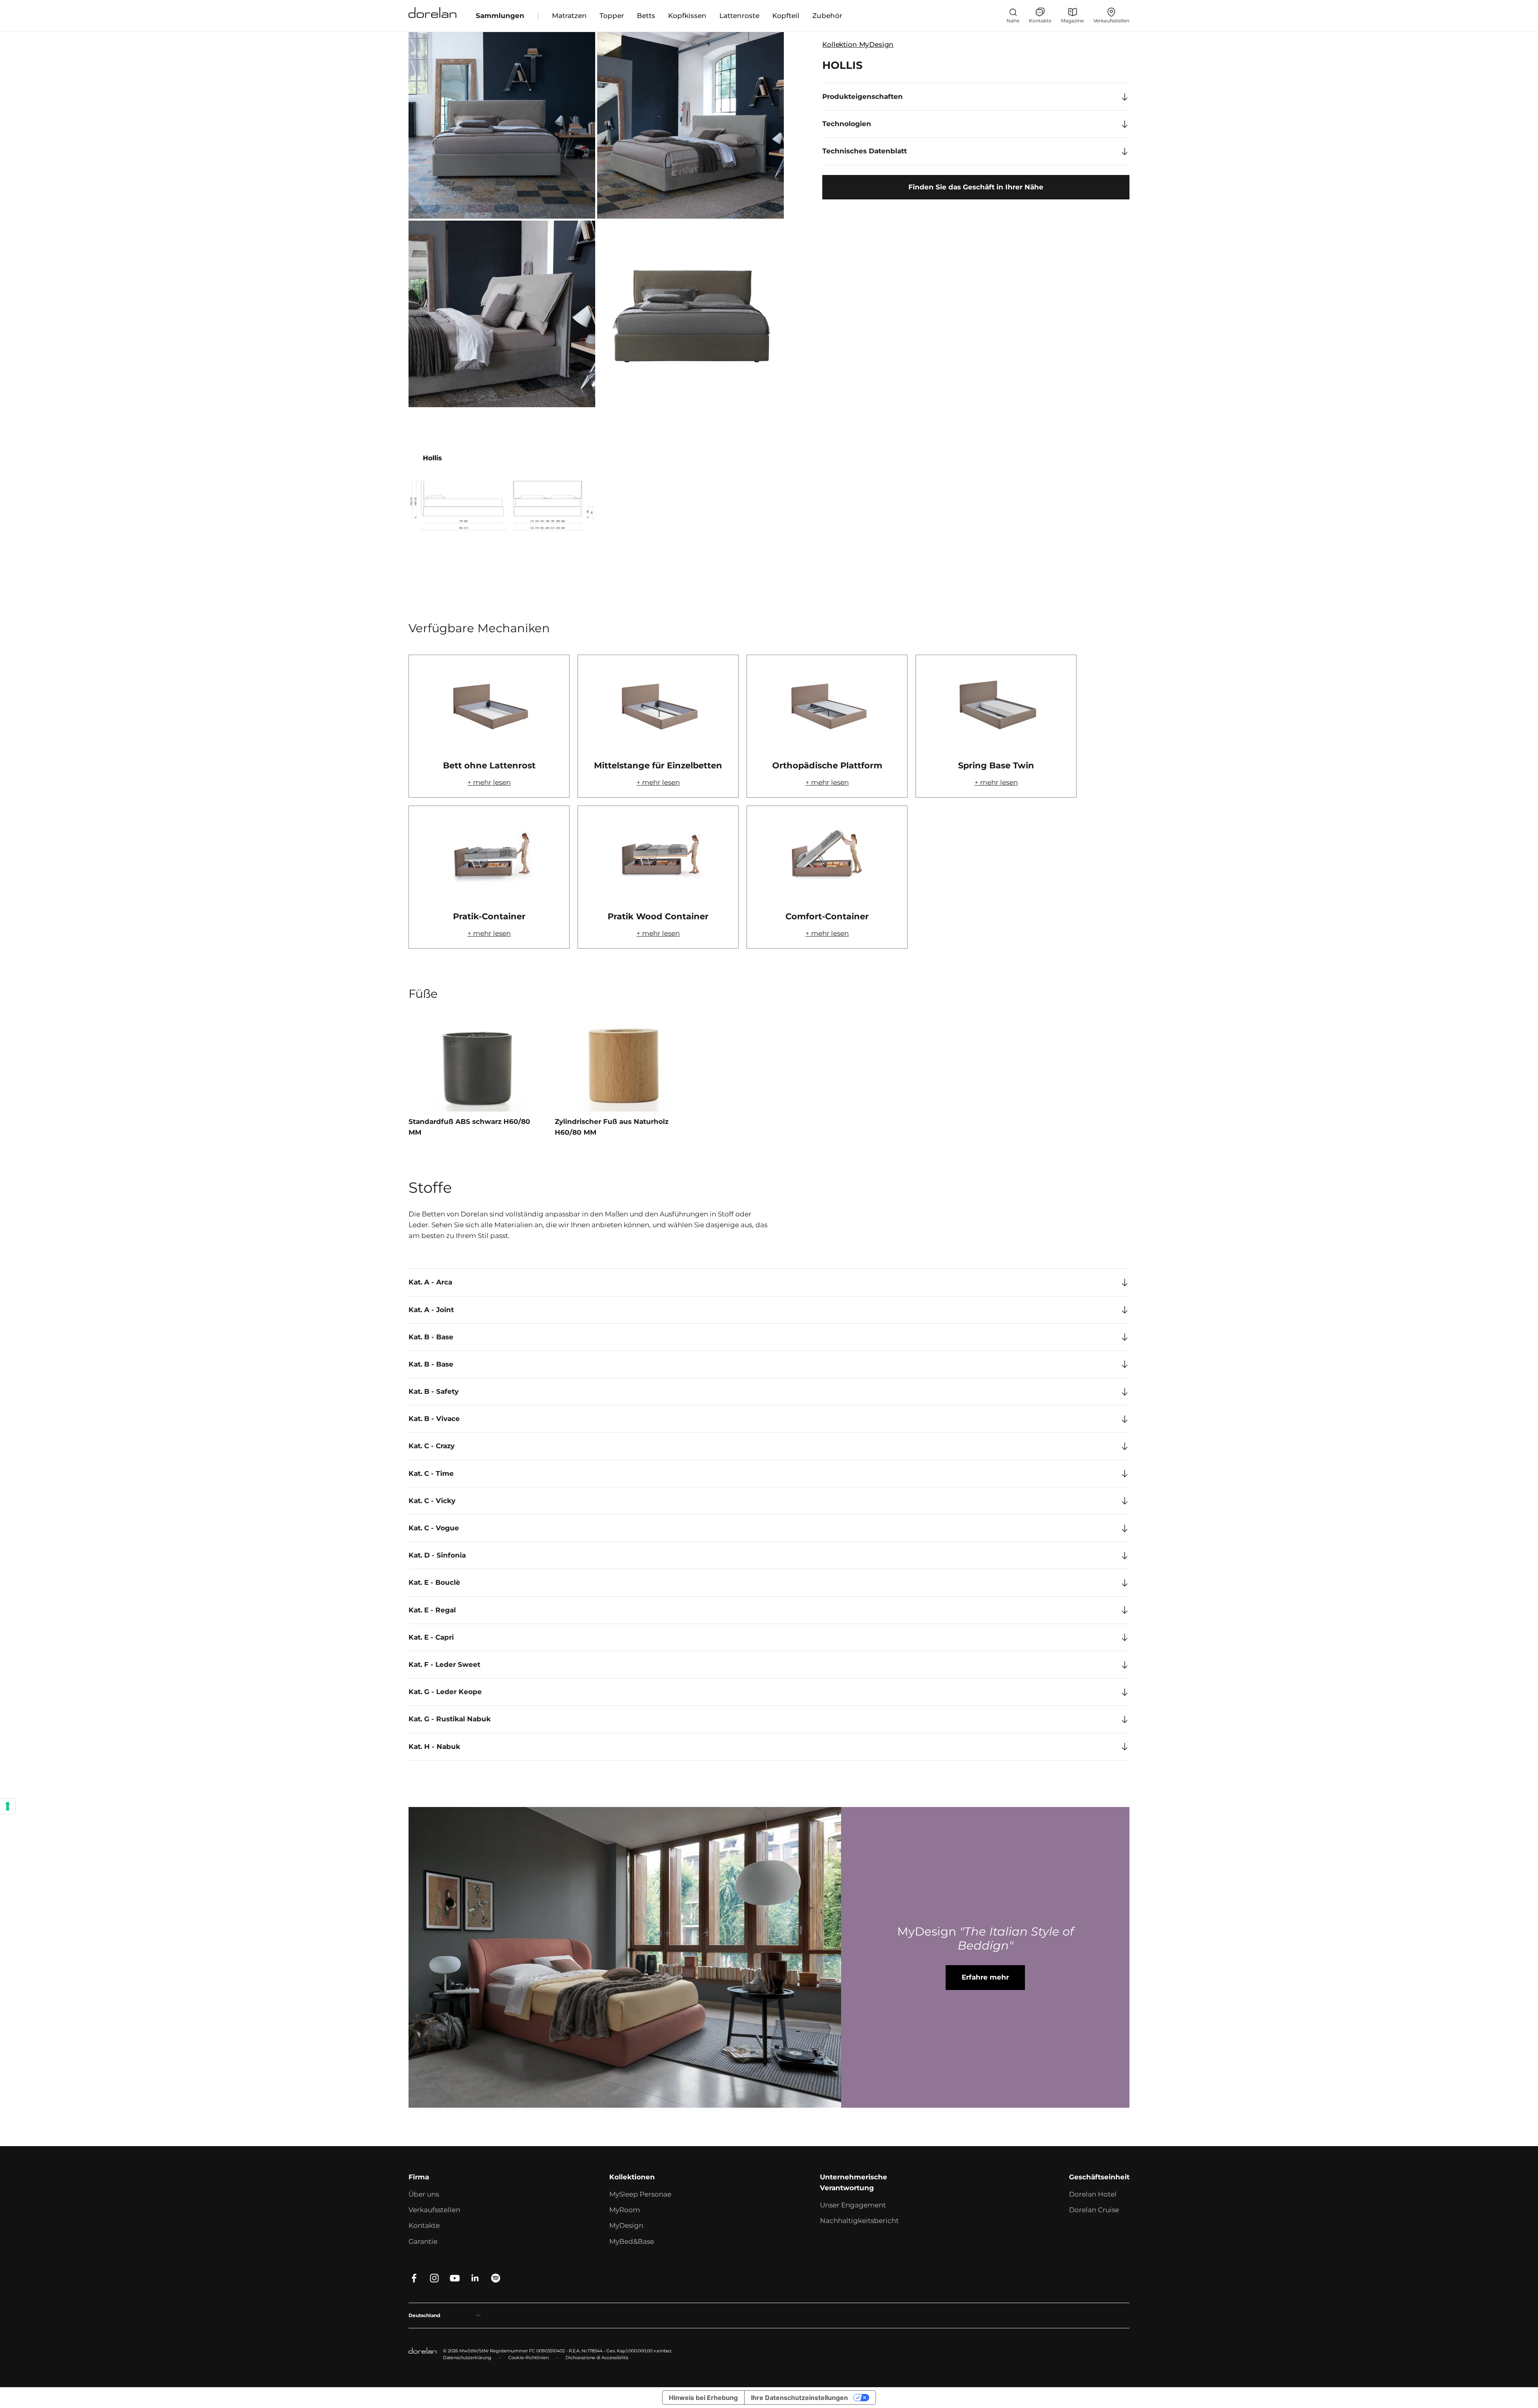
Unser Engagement (853, 2205)
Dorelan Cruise (1094, 2210)
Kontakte (424, 2225)
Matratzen (569, 16)
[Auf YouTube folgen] (455, 2278)
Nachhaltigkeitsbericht (859, 2221)
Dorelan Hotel (1093, 2194)
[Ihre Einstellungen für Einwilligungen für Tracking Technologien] (8, 1806)
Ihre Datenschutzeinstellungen (799, 2398)
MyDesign (626, 2225)
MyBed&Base (632, 2241)
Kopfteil (786, 16)
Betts (646, 16)
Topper (612, 16)
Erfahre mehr (985, 1977)
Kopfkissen (687, 16)
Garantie (423, 2241)
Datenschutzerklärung (467, 2358)
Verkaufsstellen (434, 2210)
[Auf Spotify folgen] (496, 2278)
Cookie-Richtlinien (528, 2358)
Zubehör (827, 16)
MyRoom (625, 2210)
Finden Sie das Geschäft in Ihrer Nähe (976, 187)
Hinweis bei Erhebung (703, 2398)
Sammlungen (500, 16)
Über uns (424, 2194)
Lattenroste (739, 16)
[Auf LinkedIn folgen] (475, 2278)
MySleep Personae (640, 2194)
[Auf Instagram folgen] (434, 2278)
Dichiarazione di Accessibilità (597, 2358)
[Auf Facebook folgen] (414, 2278)
